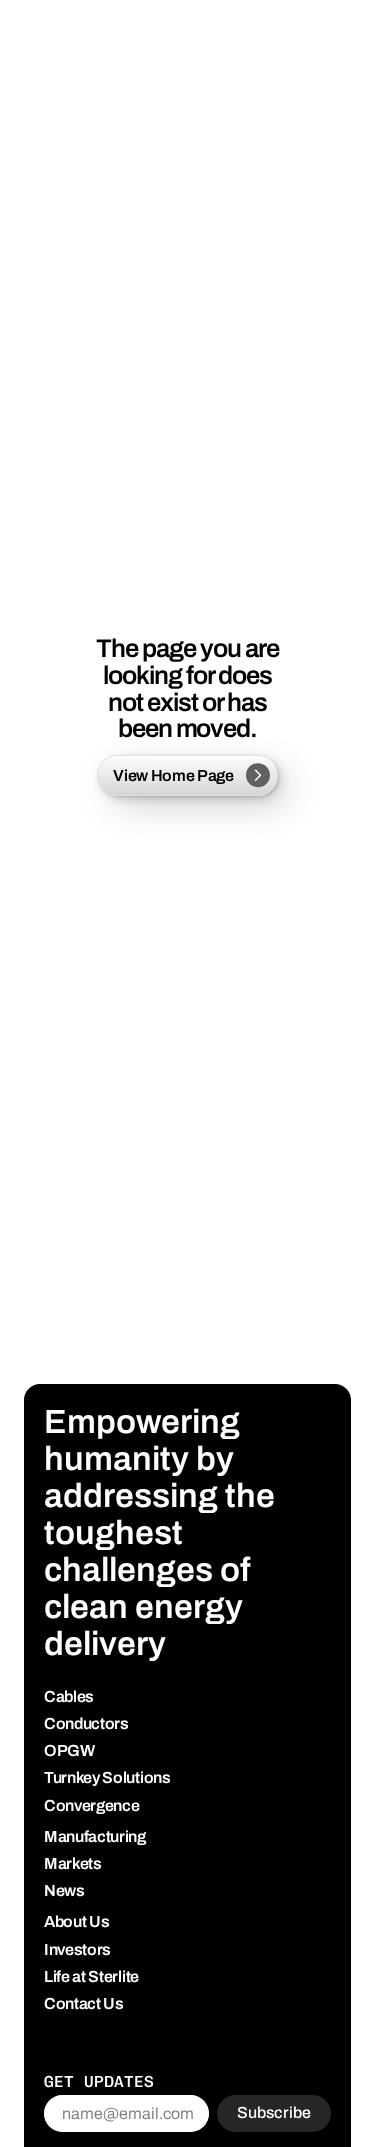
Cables (69, 1696)
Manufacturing (95, 1836)
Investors (77, 1949)
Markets (73, 1863)
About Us (76, 1921)
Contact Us (84, 2003)
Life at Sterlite (91, 1976)
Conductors (86, 1723)
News (64, 1890)
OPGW (69, 1750)
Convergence (91, 1805)
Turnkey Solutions (107, 1777)
